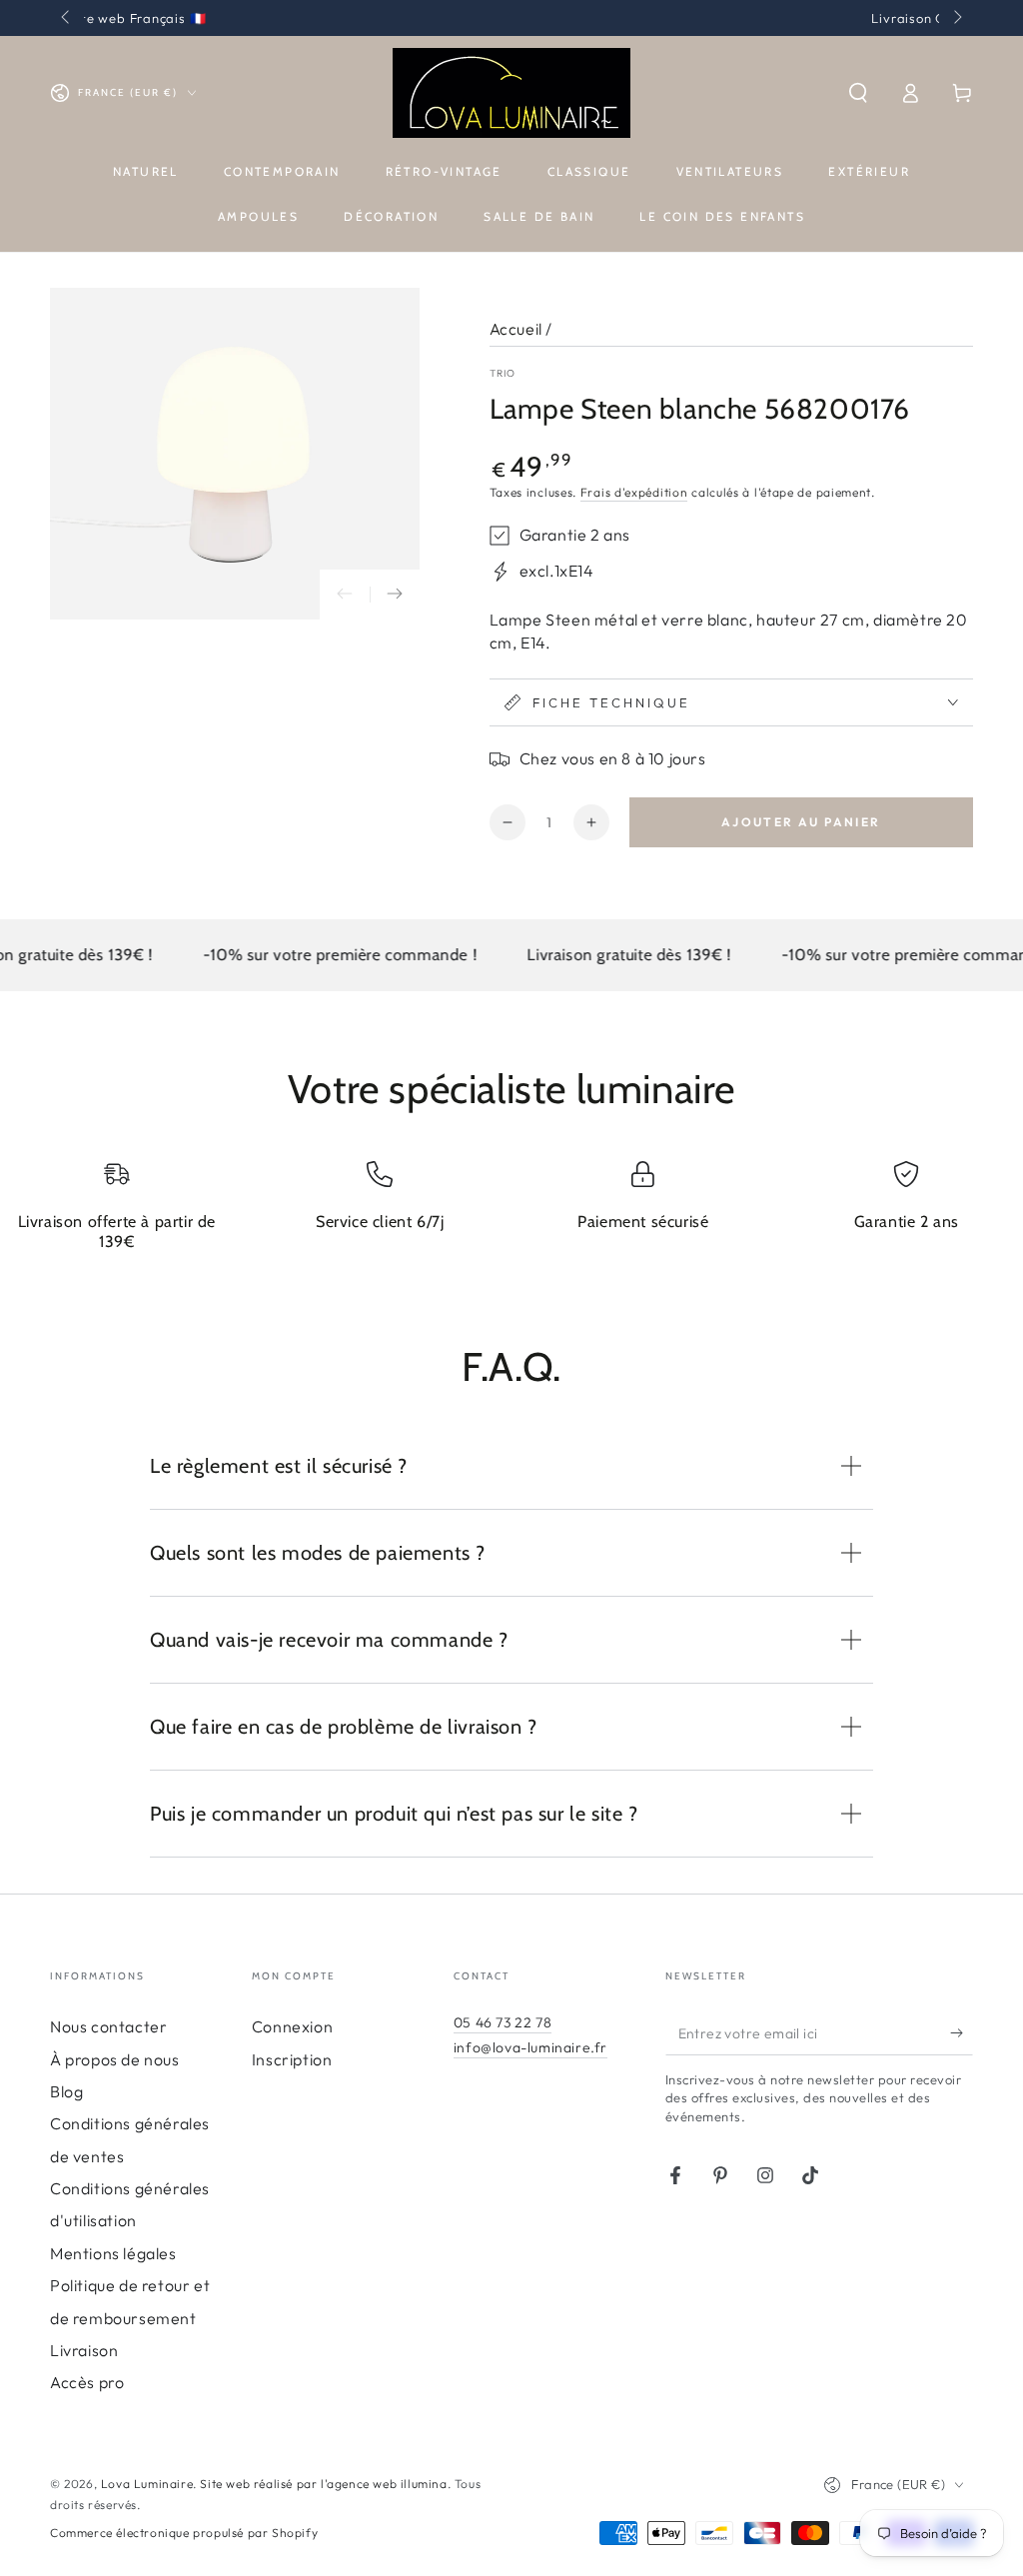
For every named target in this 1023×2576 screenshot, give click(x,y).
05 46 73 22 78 (503, 2022)
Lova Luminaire (147, 2484)
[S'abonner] (962, 2032)
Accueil (516, 329)
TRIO (503, 373)
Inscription (292, 2059)
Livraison (84, 2350)
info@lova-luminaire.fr (530, 2047)
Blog (66, 2091)
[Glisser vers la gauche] (67, 18)
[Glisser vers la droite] (956, 18)
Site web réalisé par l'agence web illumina (323, 2484)
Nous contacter (108, 2026)
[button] (858, 93)
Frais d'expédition (634, 492)
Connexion (292, 2026)
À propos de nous (115, 2059)
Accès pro (87, 2382)
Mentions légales (113, 2253)
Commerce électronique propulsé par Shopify (184, 2533)
